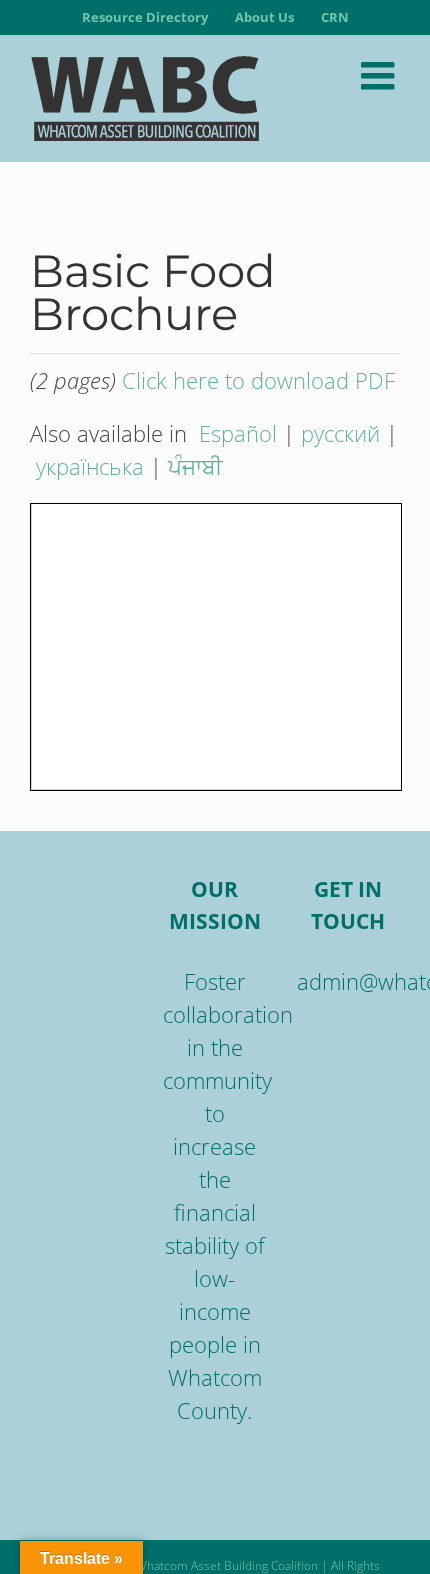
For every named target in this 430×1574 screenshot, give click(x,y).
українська (90, 466)
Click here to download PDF (258, 380)
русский (340, 433)
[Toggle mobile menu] (380, 75)
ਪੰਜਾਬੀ (195, 466)
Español (238, 433)
